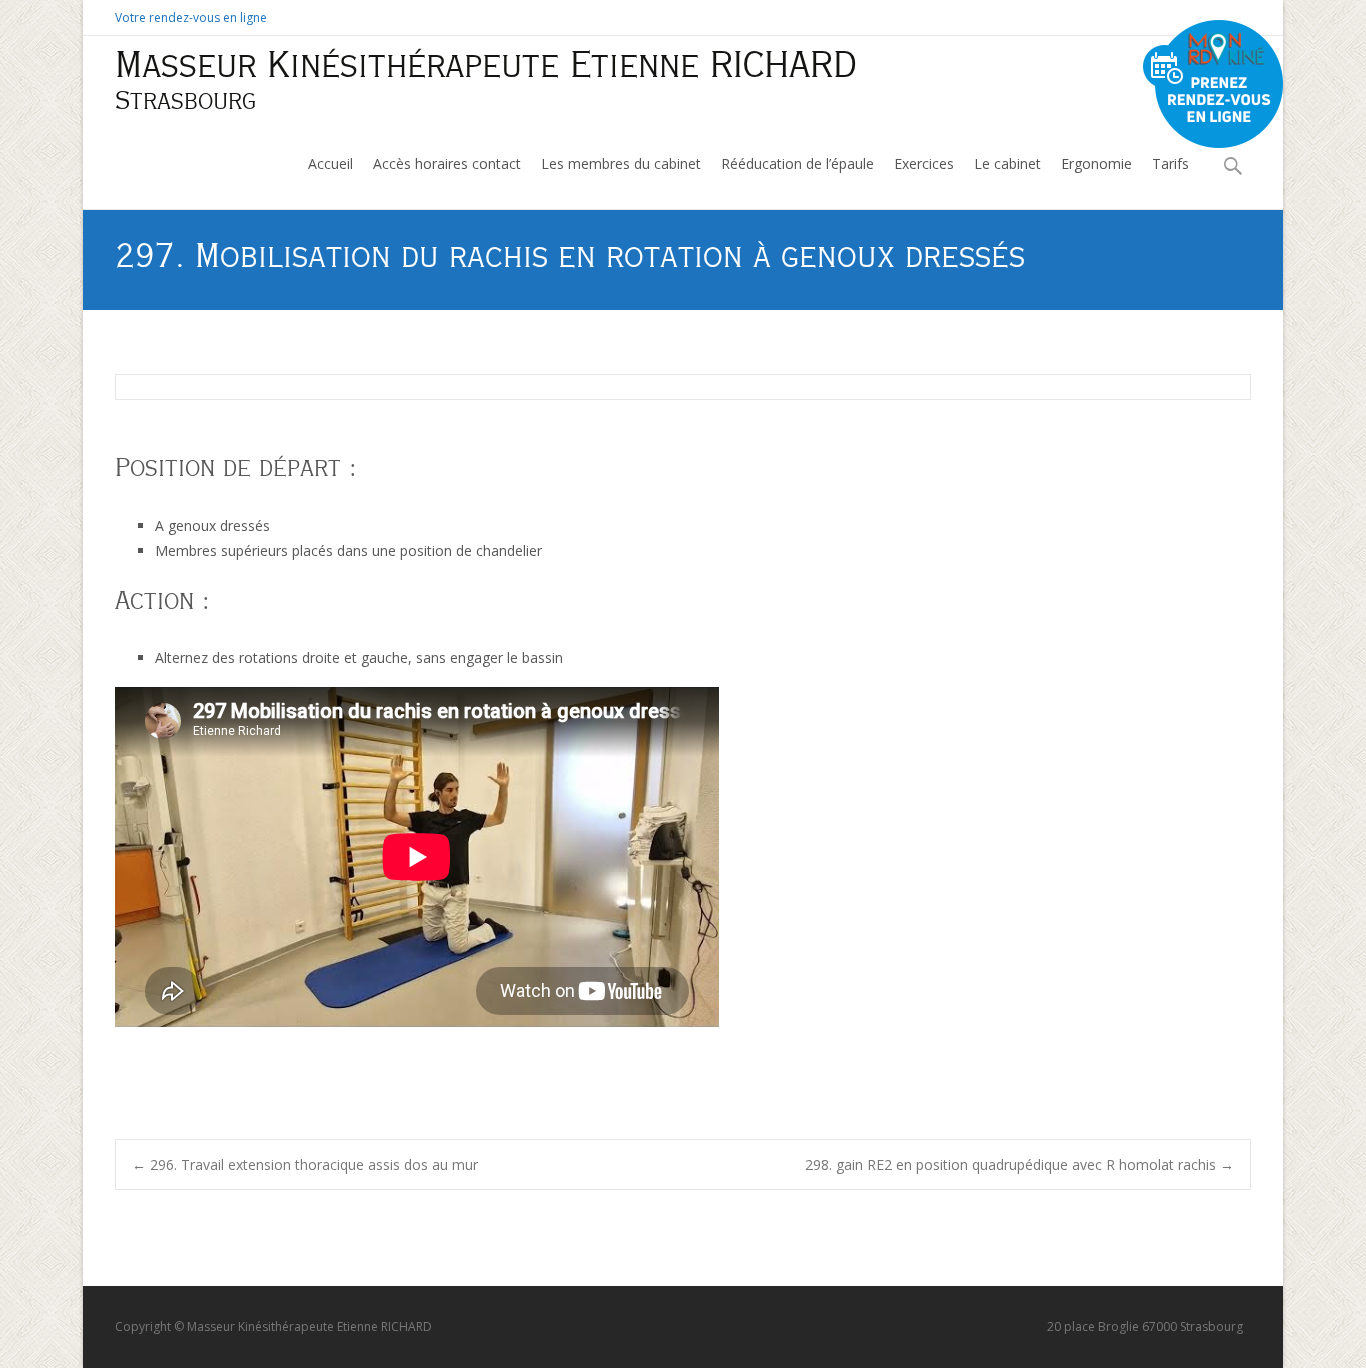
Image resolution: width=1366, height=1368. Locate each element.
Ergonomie (1096, 163)
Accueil (330, 163)
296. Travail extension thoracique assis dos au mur (305, 1164)
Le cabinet (1007, 163)
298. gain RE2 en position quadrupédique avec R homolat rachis (1019, 1164)
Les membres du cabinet (621, 163)
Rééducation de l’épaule (797, 163)
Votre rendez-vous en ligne (191, 17)
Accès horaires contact (447, 163)
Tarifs (1170, 163)
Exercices (924, 163)
